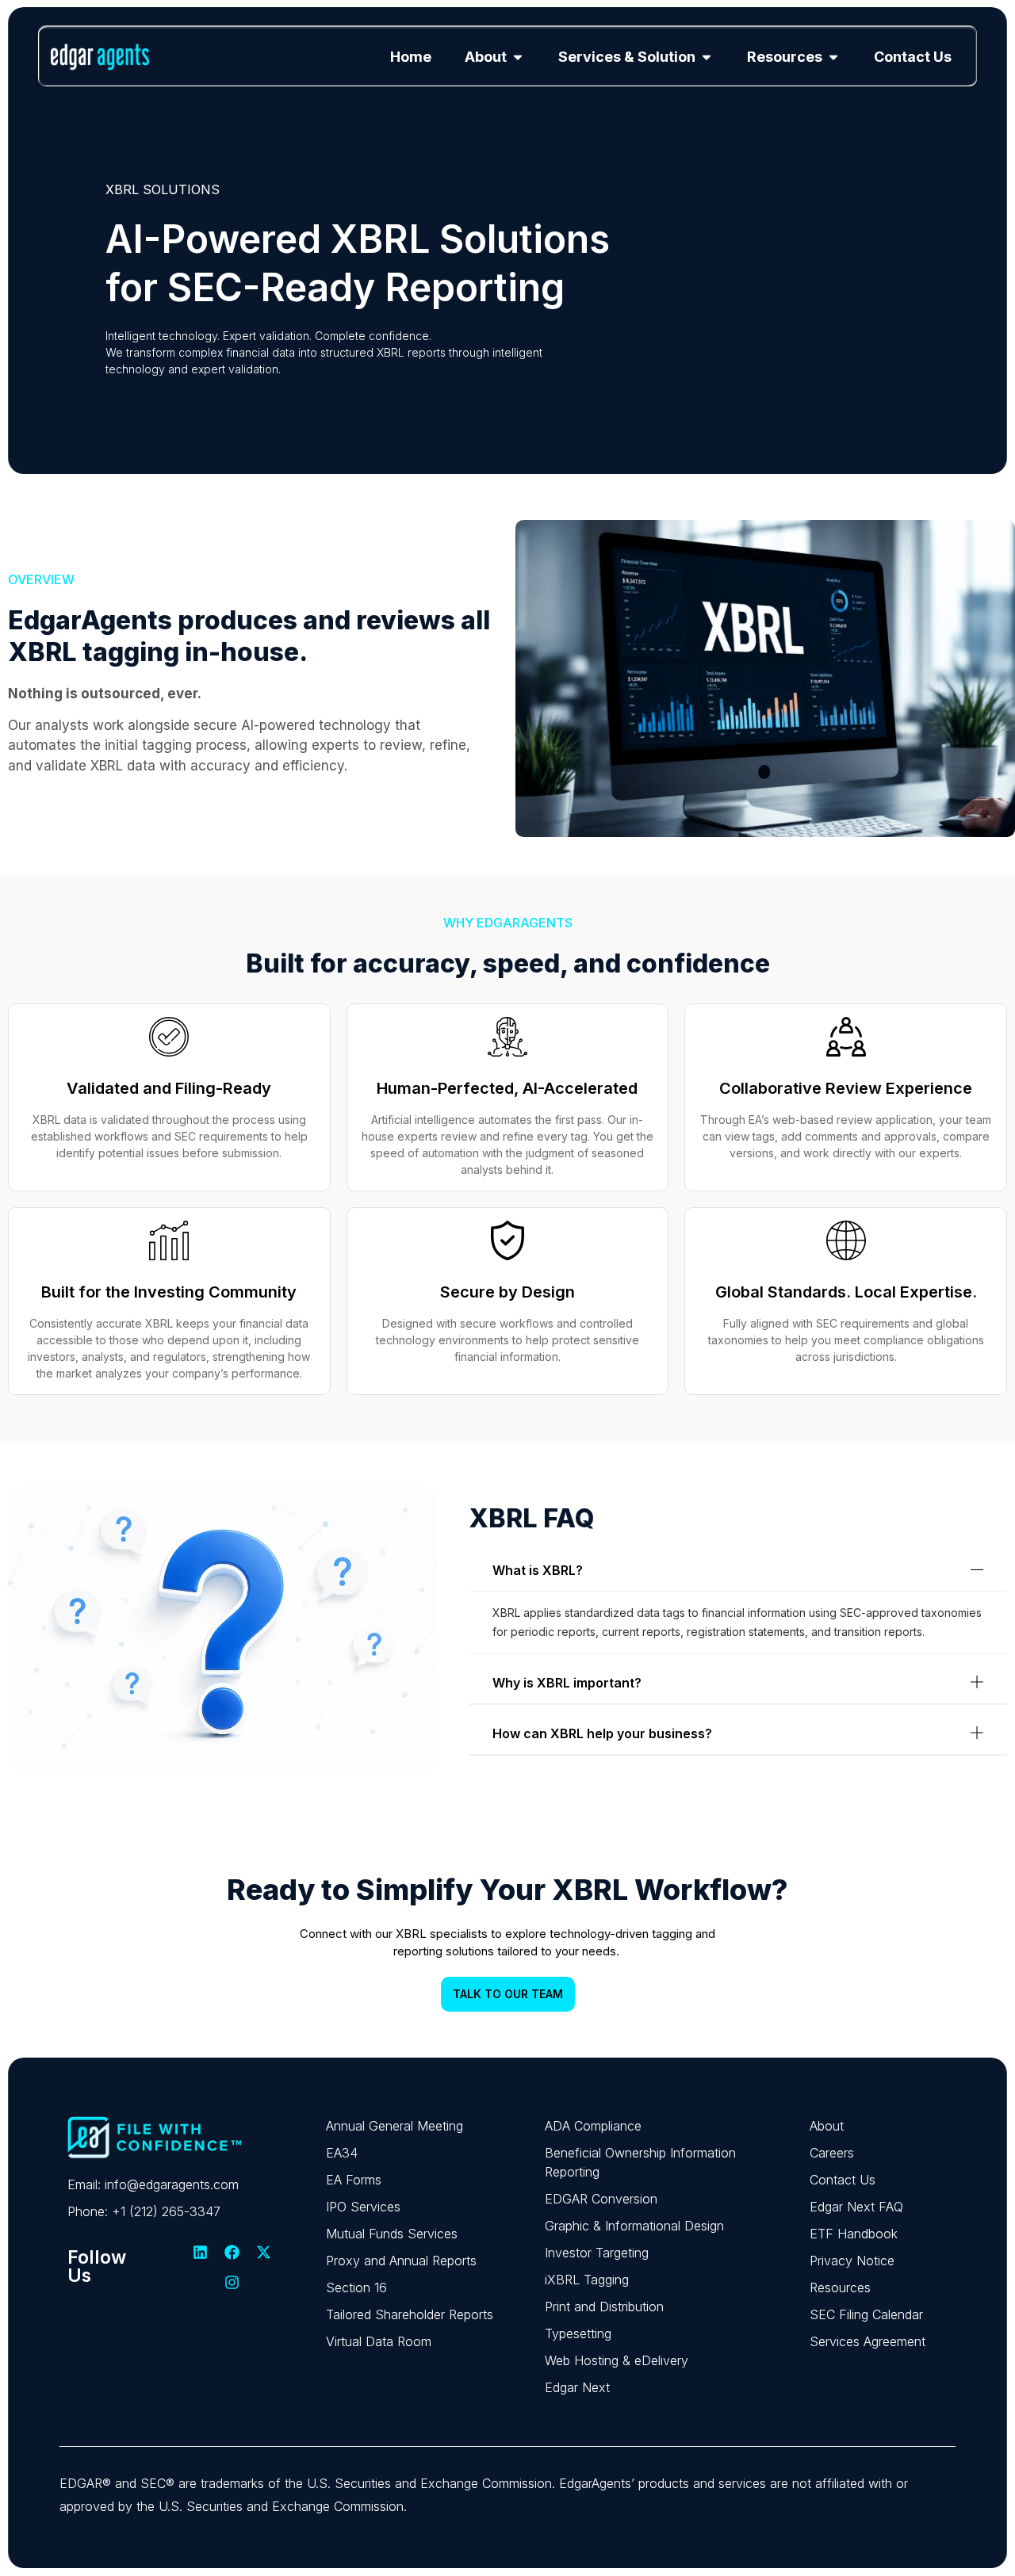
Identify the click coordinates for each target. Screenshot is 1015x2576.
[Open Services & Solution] (707, 57)
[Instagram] (232, 2282)
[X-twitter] (264, 2252)
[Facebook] (232, 2252)
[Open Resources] (833, 57)
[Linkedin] (201, 2252)
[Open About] (518, 57)
